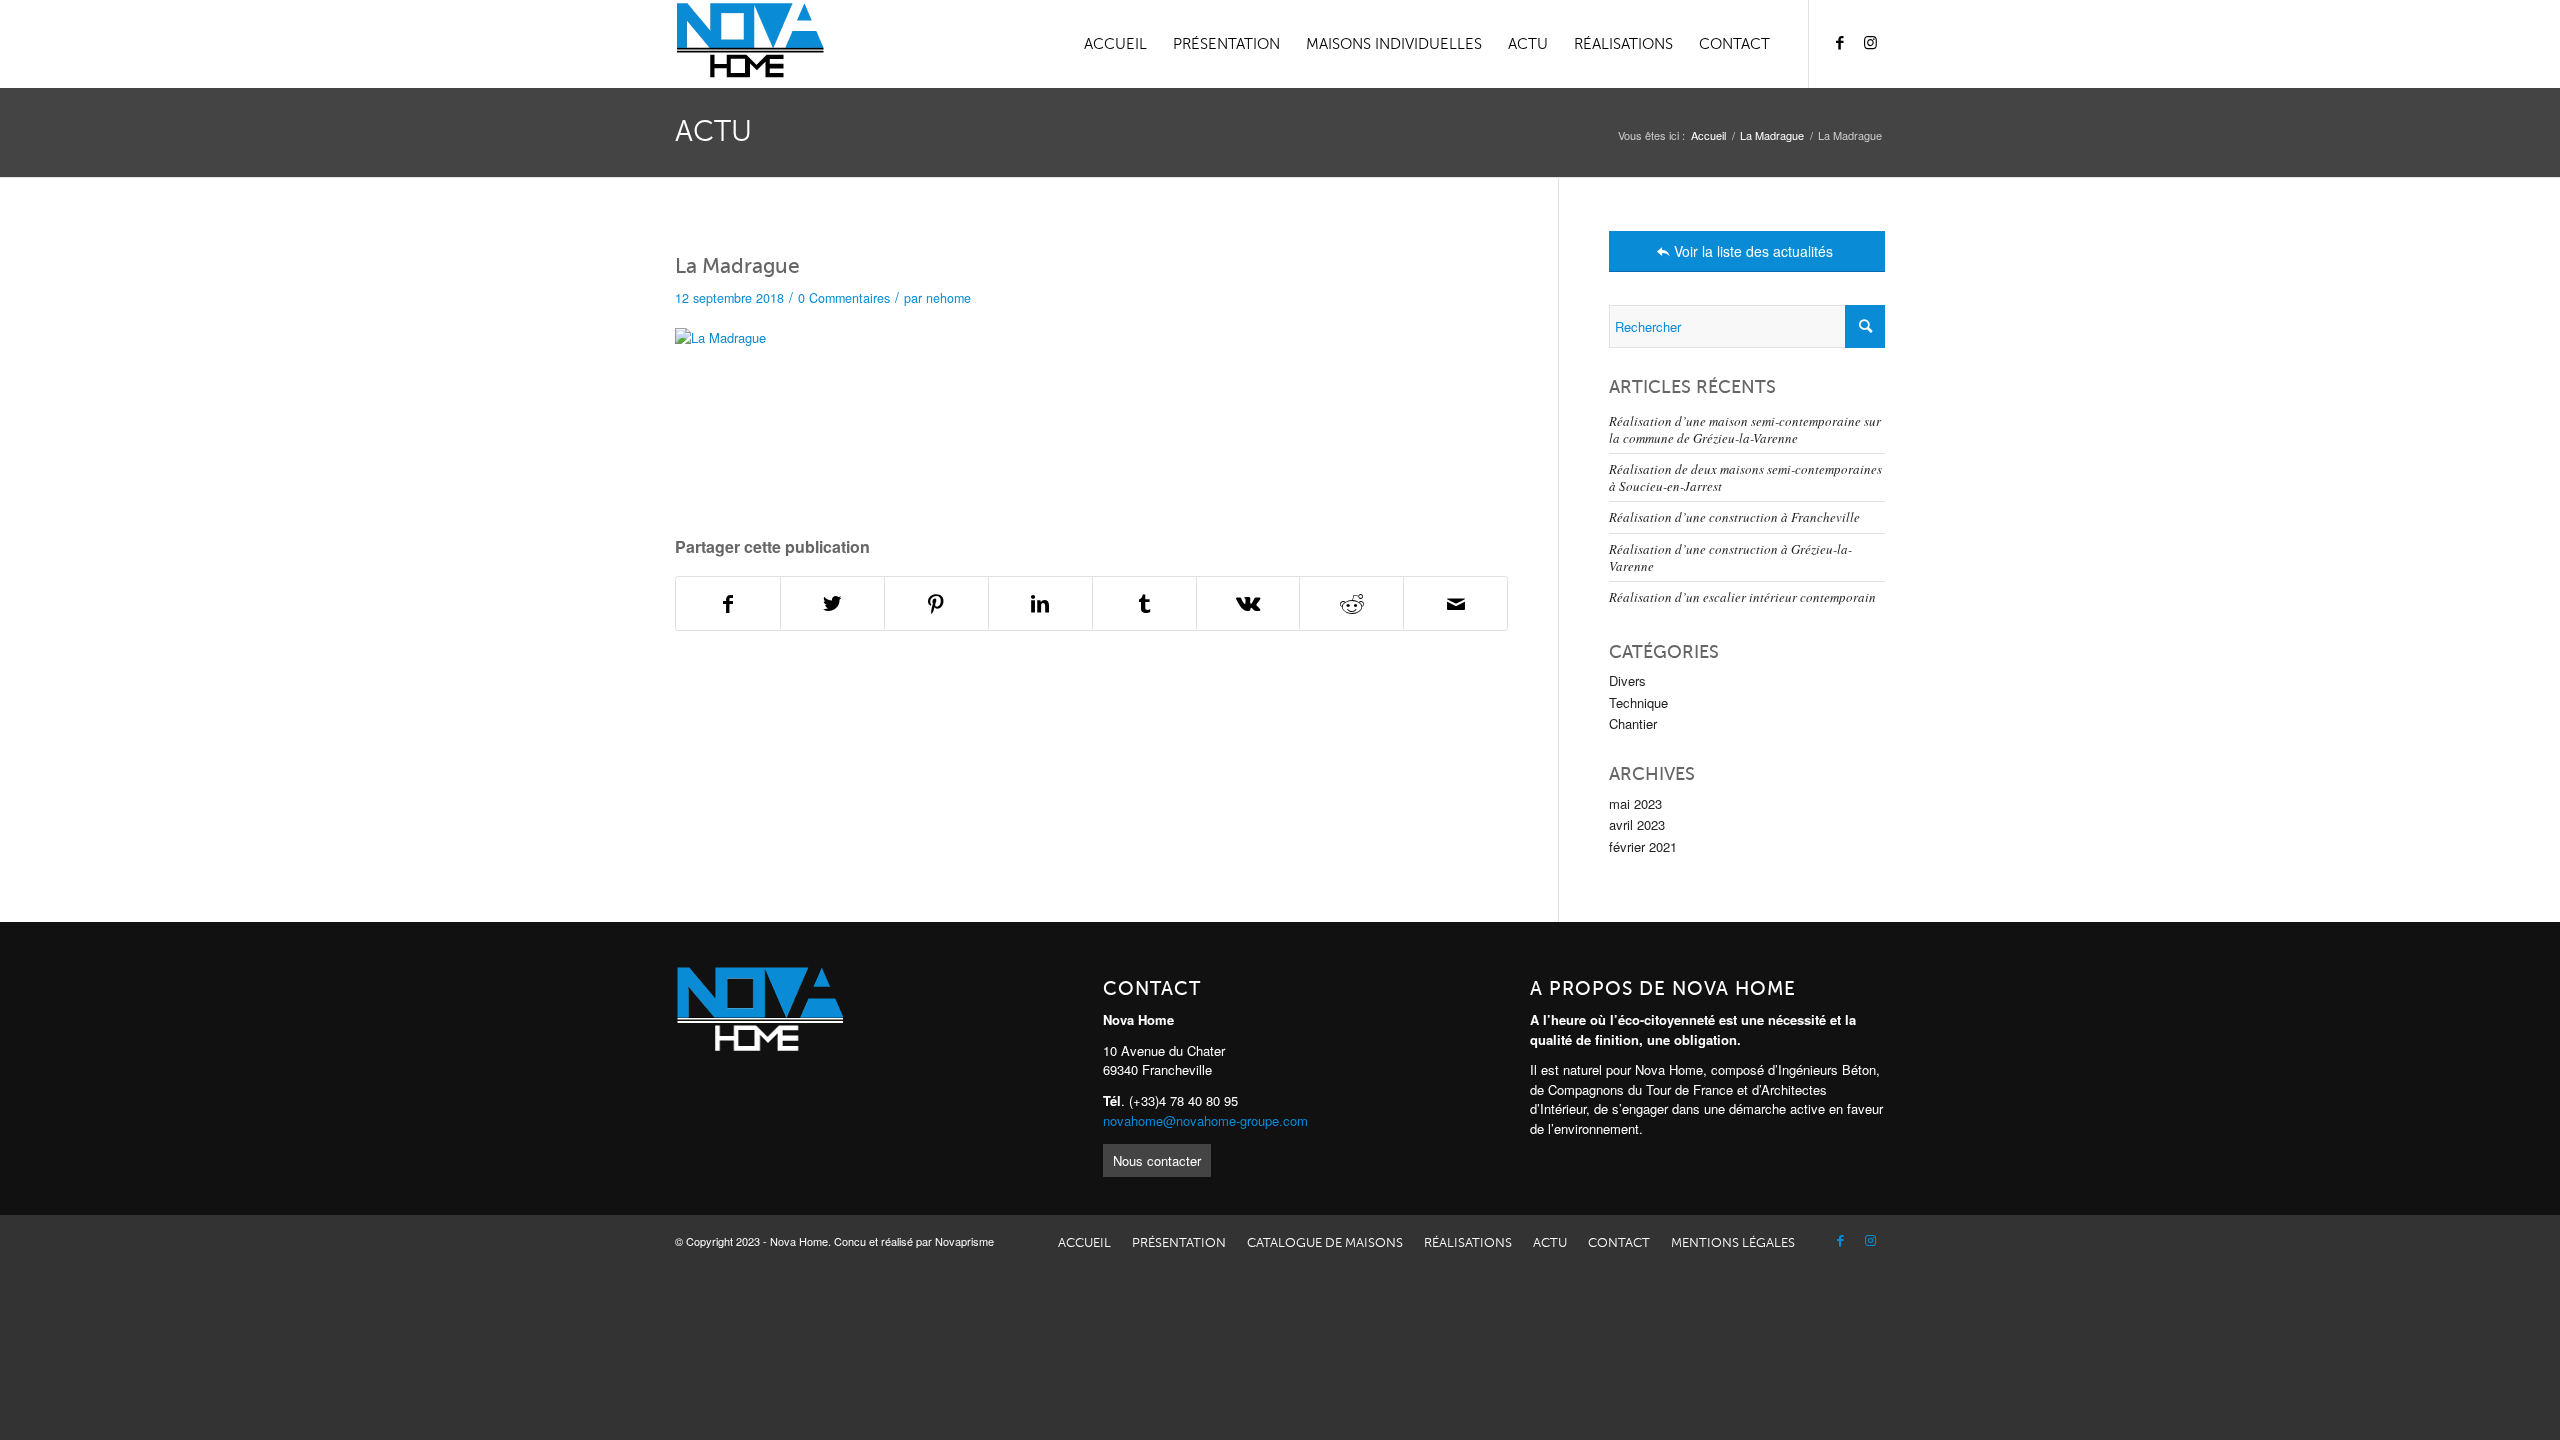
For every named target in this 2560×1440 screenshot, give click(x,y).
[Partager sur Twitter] (832, 603)
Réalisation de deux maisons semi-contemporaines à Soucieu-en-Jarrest (1745, 477)
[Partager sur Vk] (1248, 603)
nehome (948, 298)
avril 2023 (1637, 824)
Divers (1627, 680)
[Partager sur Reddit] (1351, 603)
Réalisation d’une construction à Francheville (1734, 517)
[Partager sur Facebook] (728, 603)
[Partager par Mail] (1455, 603)
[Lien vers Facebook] (1840, 43)
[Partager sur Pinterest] (936, 603)
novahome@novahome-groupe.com (1205, 1120)
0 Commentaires (844, 298)
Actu (713, 131)
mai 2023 (1635, 803)
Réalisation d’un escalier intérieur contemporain (1742, 597)
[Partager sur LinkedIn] (1040, 603)
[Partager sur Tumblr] (1144, 603)
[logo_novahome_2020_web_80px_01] (749, 44)
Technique (1638, 702)
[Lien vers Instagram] (1870, 43)
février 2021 (1643, 846)
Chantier (1633, 723)
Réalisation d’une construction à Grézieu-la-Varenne (1730, 557)
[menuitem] (1115, 44)
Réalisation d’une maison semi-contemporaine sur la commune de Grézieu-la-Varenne (1745, 429)
